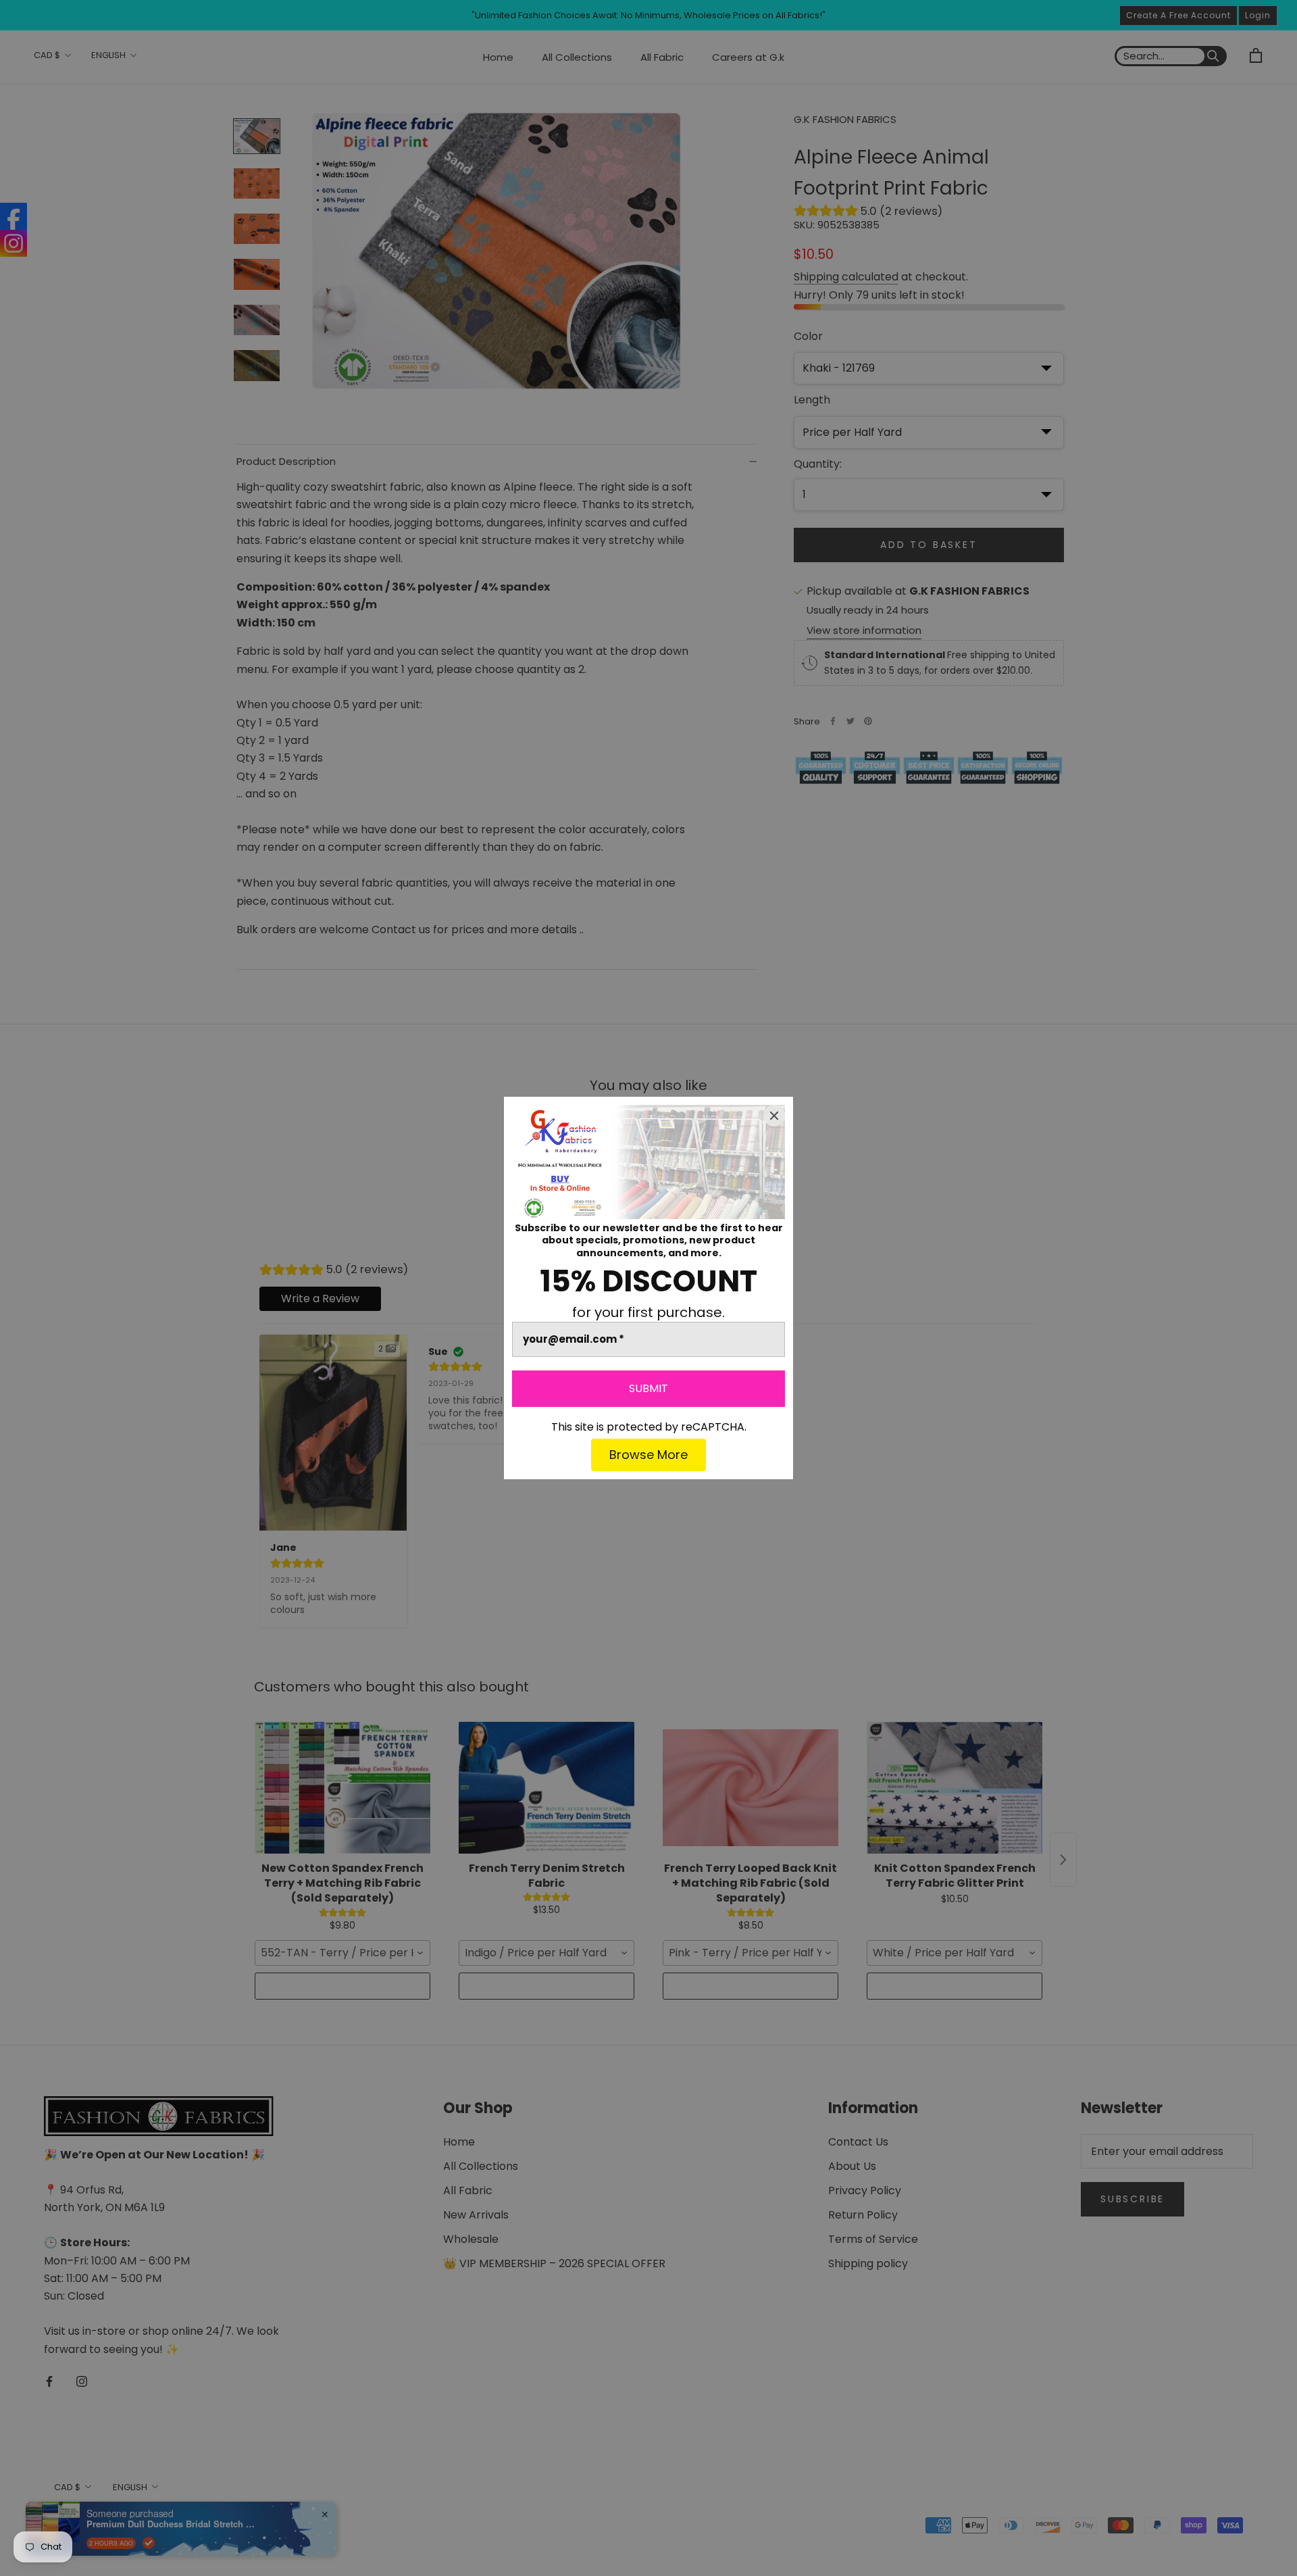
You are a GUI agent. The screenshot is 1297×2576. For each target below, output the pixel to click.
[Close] (774, 1116)
